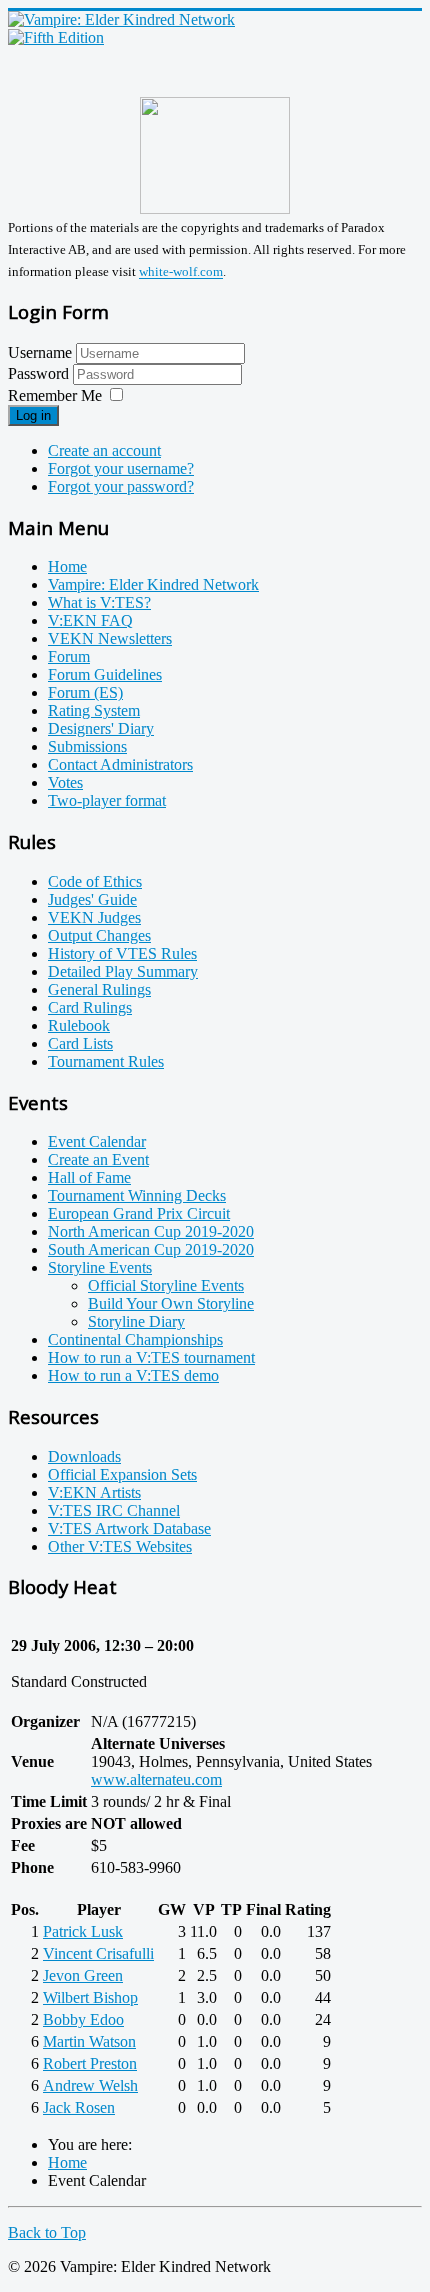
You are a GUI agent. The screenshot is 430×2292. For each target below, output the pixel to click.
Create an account (104, 450)
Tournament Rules (106, 1061)
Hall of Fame (89, 1177)
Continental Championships (135, 1339)
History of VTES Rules (122, 953)
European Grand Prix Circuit (139, 1213)
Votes (65, 782)
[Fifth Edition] (56, 37)
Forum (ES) (85, 692)
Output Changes (99, 935)
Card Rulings (90, 1007)
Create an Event (98, 1159)
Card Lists (80, 1043)
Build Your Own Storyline (171, 1303)
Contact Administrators (120, 764)
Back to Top (47, 2232)
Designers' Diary (101, 728)
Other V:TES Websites (120, 1546)
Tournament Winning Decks (137, 1195)
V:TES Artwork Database (129, 1528)
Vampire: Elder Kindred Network (153, 584)
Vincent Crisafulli (98, 1953)
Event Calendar (97, 1141)
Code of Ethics (95, 881)
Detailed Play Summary (123, 971)
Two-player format (107, 800)
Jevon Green (83, 1975)
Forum (69, 656)
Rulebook (79, 1025)
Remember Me (55, 395)
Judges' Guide (92, 899)
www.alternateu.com (156, 1779)
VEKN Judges (94, 917)
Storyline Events (100, 1267)
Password (40, 373)
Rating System (94, 710)
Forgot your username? (121, 468)
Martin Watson (89, 2041)
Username (40, 352)
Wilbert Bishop (90, 1997)
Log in (33, 415)
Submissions (87, 746)
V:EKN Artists (94, 1492)
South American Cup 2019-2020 (151, 1249)
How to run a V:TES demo (133, 1375)
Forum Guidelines (105, 674)
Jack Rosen (79, 2107)
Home (67, 566)
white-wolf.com (181, 272)
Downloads (84, 1456)
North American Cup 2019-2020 (151, 1231)
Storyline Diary (136, 1321)
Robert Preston (90, 2063)
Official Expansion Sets (122, 1474)
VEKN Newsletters (110, 638)
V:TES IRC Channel (114, 1510)
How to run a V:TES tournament (151, 1357)
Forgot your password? (121, 486)
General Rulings (99, 989)
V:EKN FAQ (90, 620)
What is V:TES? (99, 602)
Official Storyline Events (166, 1285)
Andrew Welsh (90, 2085)
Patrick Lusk (83, 1931)
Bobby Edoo (83, 2019)
